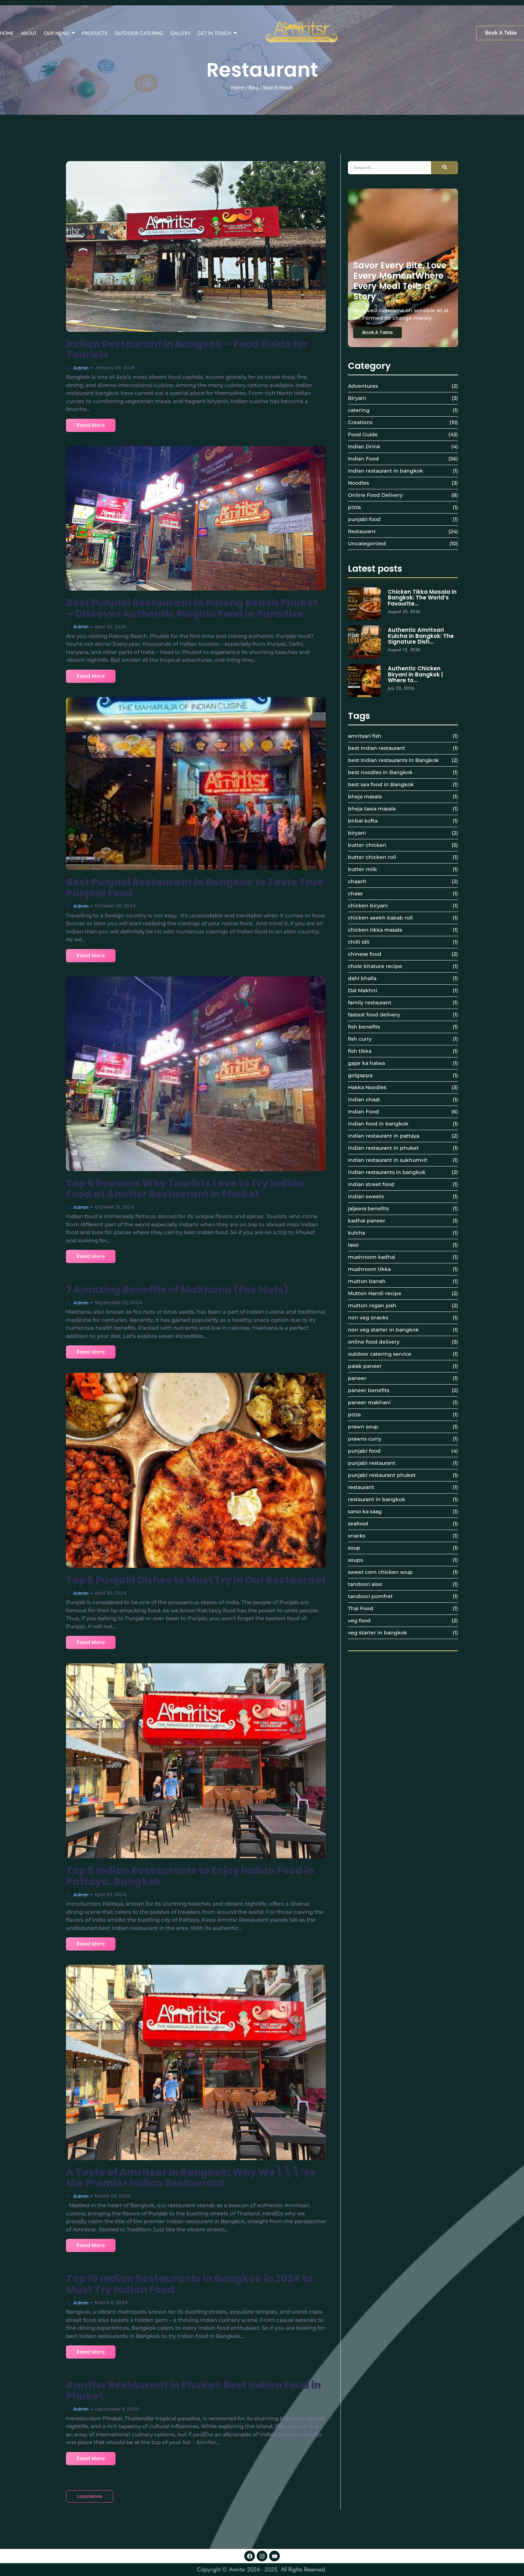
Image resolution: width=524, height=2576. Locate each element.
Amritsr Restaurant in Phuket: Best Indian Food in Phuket (193, 2391)
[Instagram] (262, 2556)
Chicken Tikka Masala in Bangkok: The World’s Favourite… (422, 598)
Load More (89, 2496)
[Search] (445, 168)
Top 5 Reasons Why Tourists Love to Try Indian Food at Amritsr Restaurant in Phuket (185, 1189)
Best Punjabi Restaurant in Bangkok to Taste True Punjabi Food (195, 888)
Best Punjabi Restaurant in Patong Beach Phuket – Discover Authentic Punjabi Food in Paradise (192, 609)
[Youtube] (274, 2556)
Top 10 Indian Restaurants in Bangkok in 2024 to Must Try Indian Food (189, 2284)
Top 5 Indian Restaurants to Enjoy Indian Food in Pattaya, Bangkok (190, 1876)
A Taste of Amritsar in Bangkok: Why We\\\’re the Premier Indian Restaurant (191, 2178)
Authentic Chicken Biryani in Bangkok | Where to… (415, 675)
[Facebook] (250, 2556)
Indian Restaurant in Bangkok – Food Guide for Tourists (187, 350)
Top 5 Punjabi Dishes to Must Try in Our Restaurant (196, 1580)
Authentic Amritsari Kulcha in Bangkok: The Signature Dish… (421, 636)
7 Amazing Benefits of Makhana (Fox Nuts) (177, 1290)
